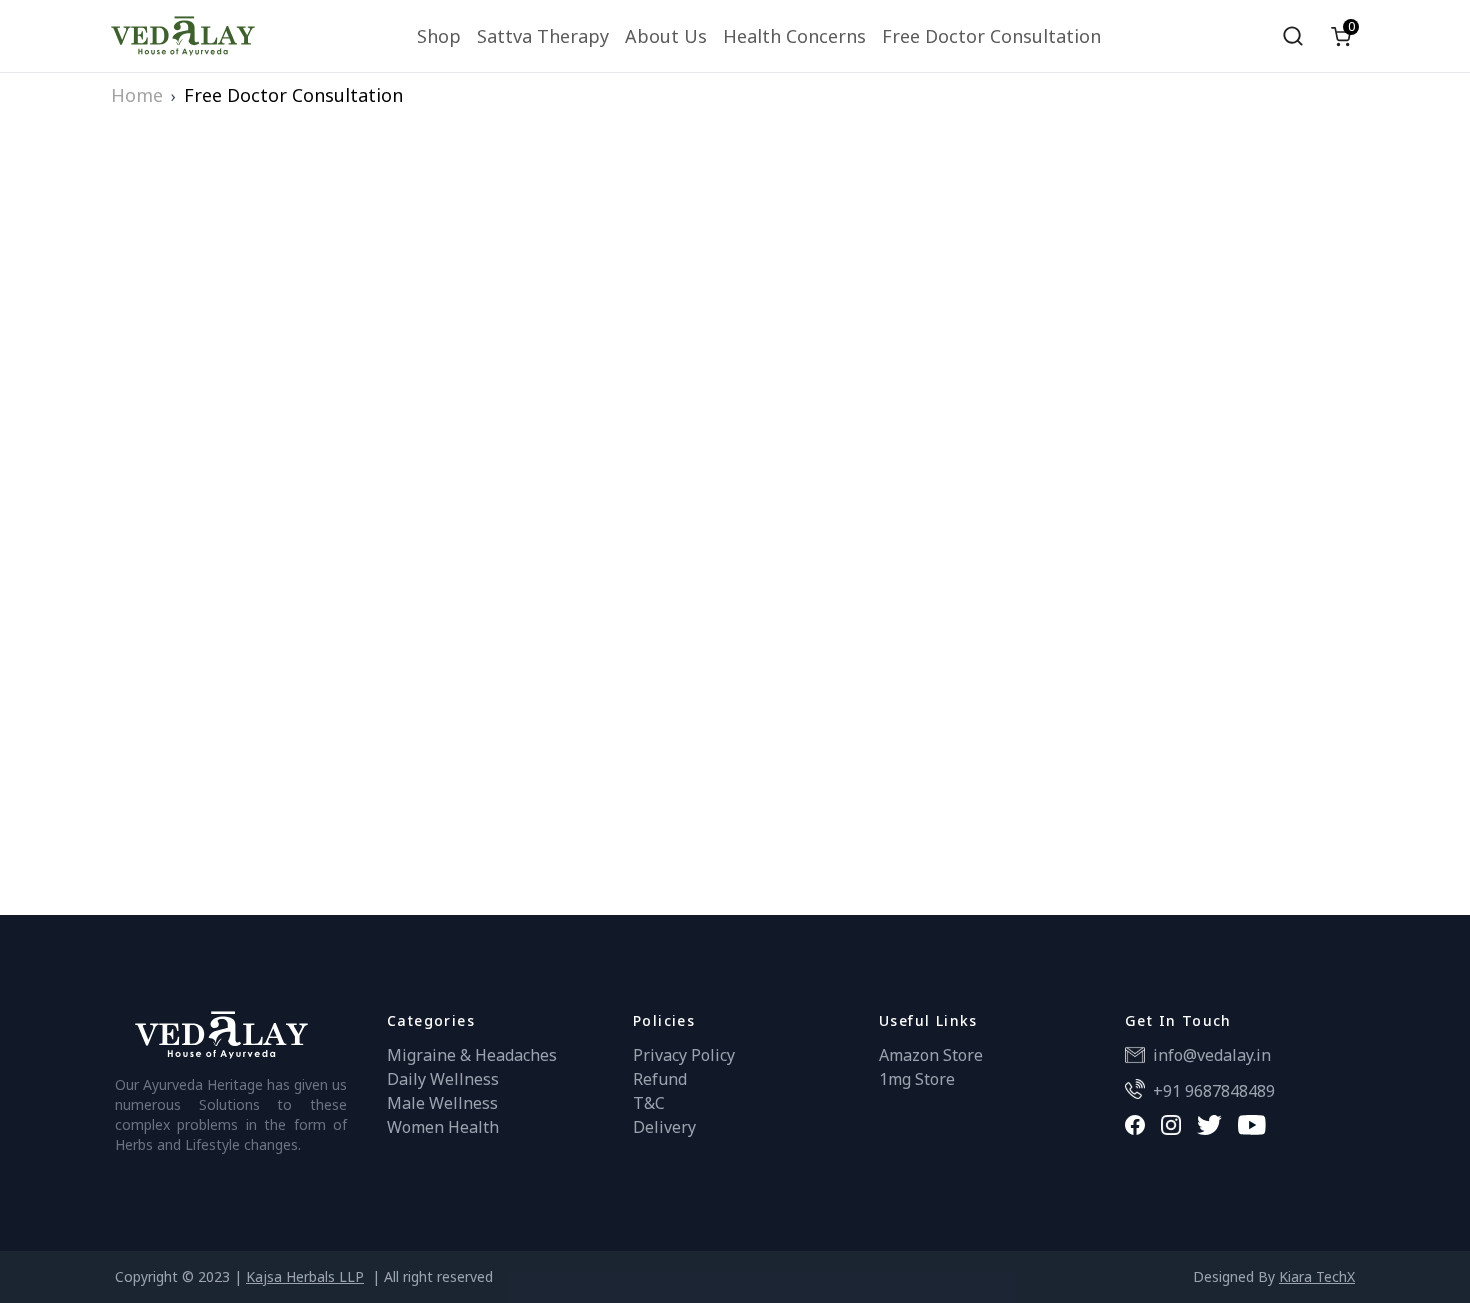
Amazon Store (931, 1055)
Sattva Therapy (543, 36)
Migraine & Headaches (472, 1055)
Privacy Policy (684, 1055)
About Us (666, 36)
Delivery (664, 1127)
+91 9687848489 (1214, 1091)
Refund (660, 1079)
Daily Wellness (443, 1079)
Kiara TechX (1317, 1276)
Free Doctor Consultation (991, 36)
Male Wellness (442, 1103)
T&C (649, 1103)
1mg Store (917, 1079)
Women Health (443, 1127)
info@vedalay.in (1212, 1055)
